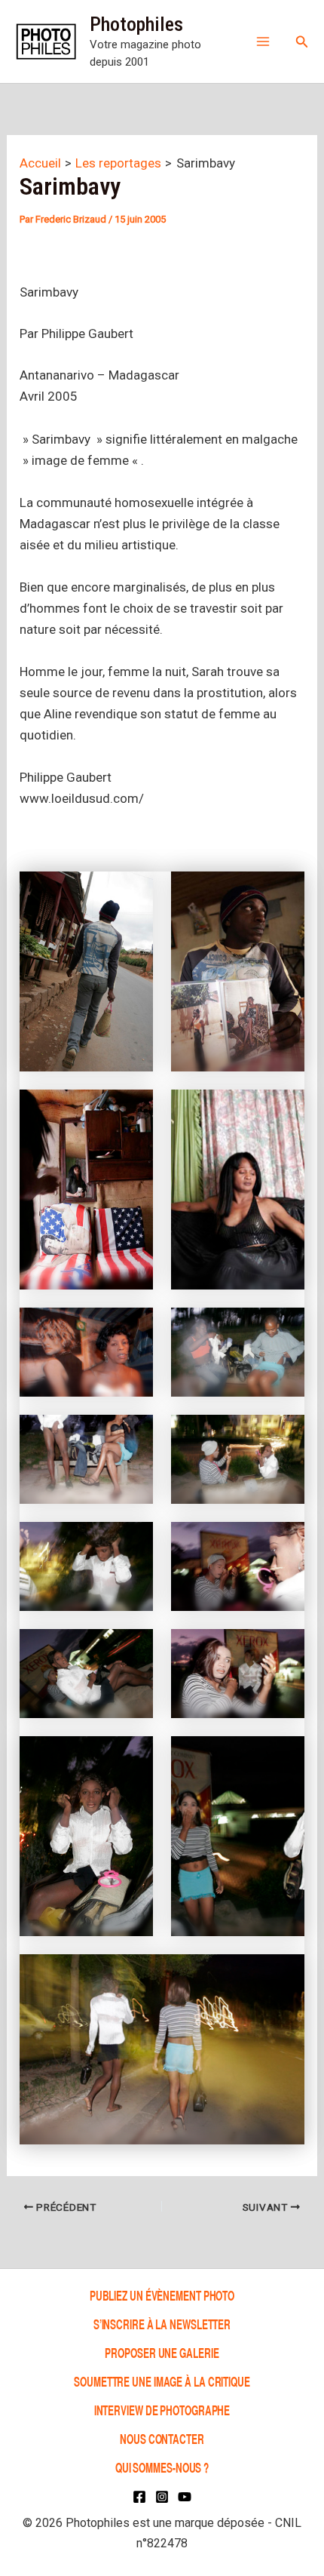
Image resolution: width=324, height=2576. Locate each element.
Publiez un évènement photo (162, 2295)
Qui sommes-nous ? (162, 2467)
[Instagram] (162, 2497)
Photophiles (136, 24)
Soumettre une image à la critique (162, 2381)
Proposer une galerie (162, 2352)
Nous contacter (162, 2438)
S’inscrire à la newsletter (162, 2324)
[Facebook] (139, 2497)
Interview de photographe (162, 2410)
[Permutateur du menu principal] (263, 41)
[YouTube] (185, 2497)
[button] (302, 42)
